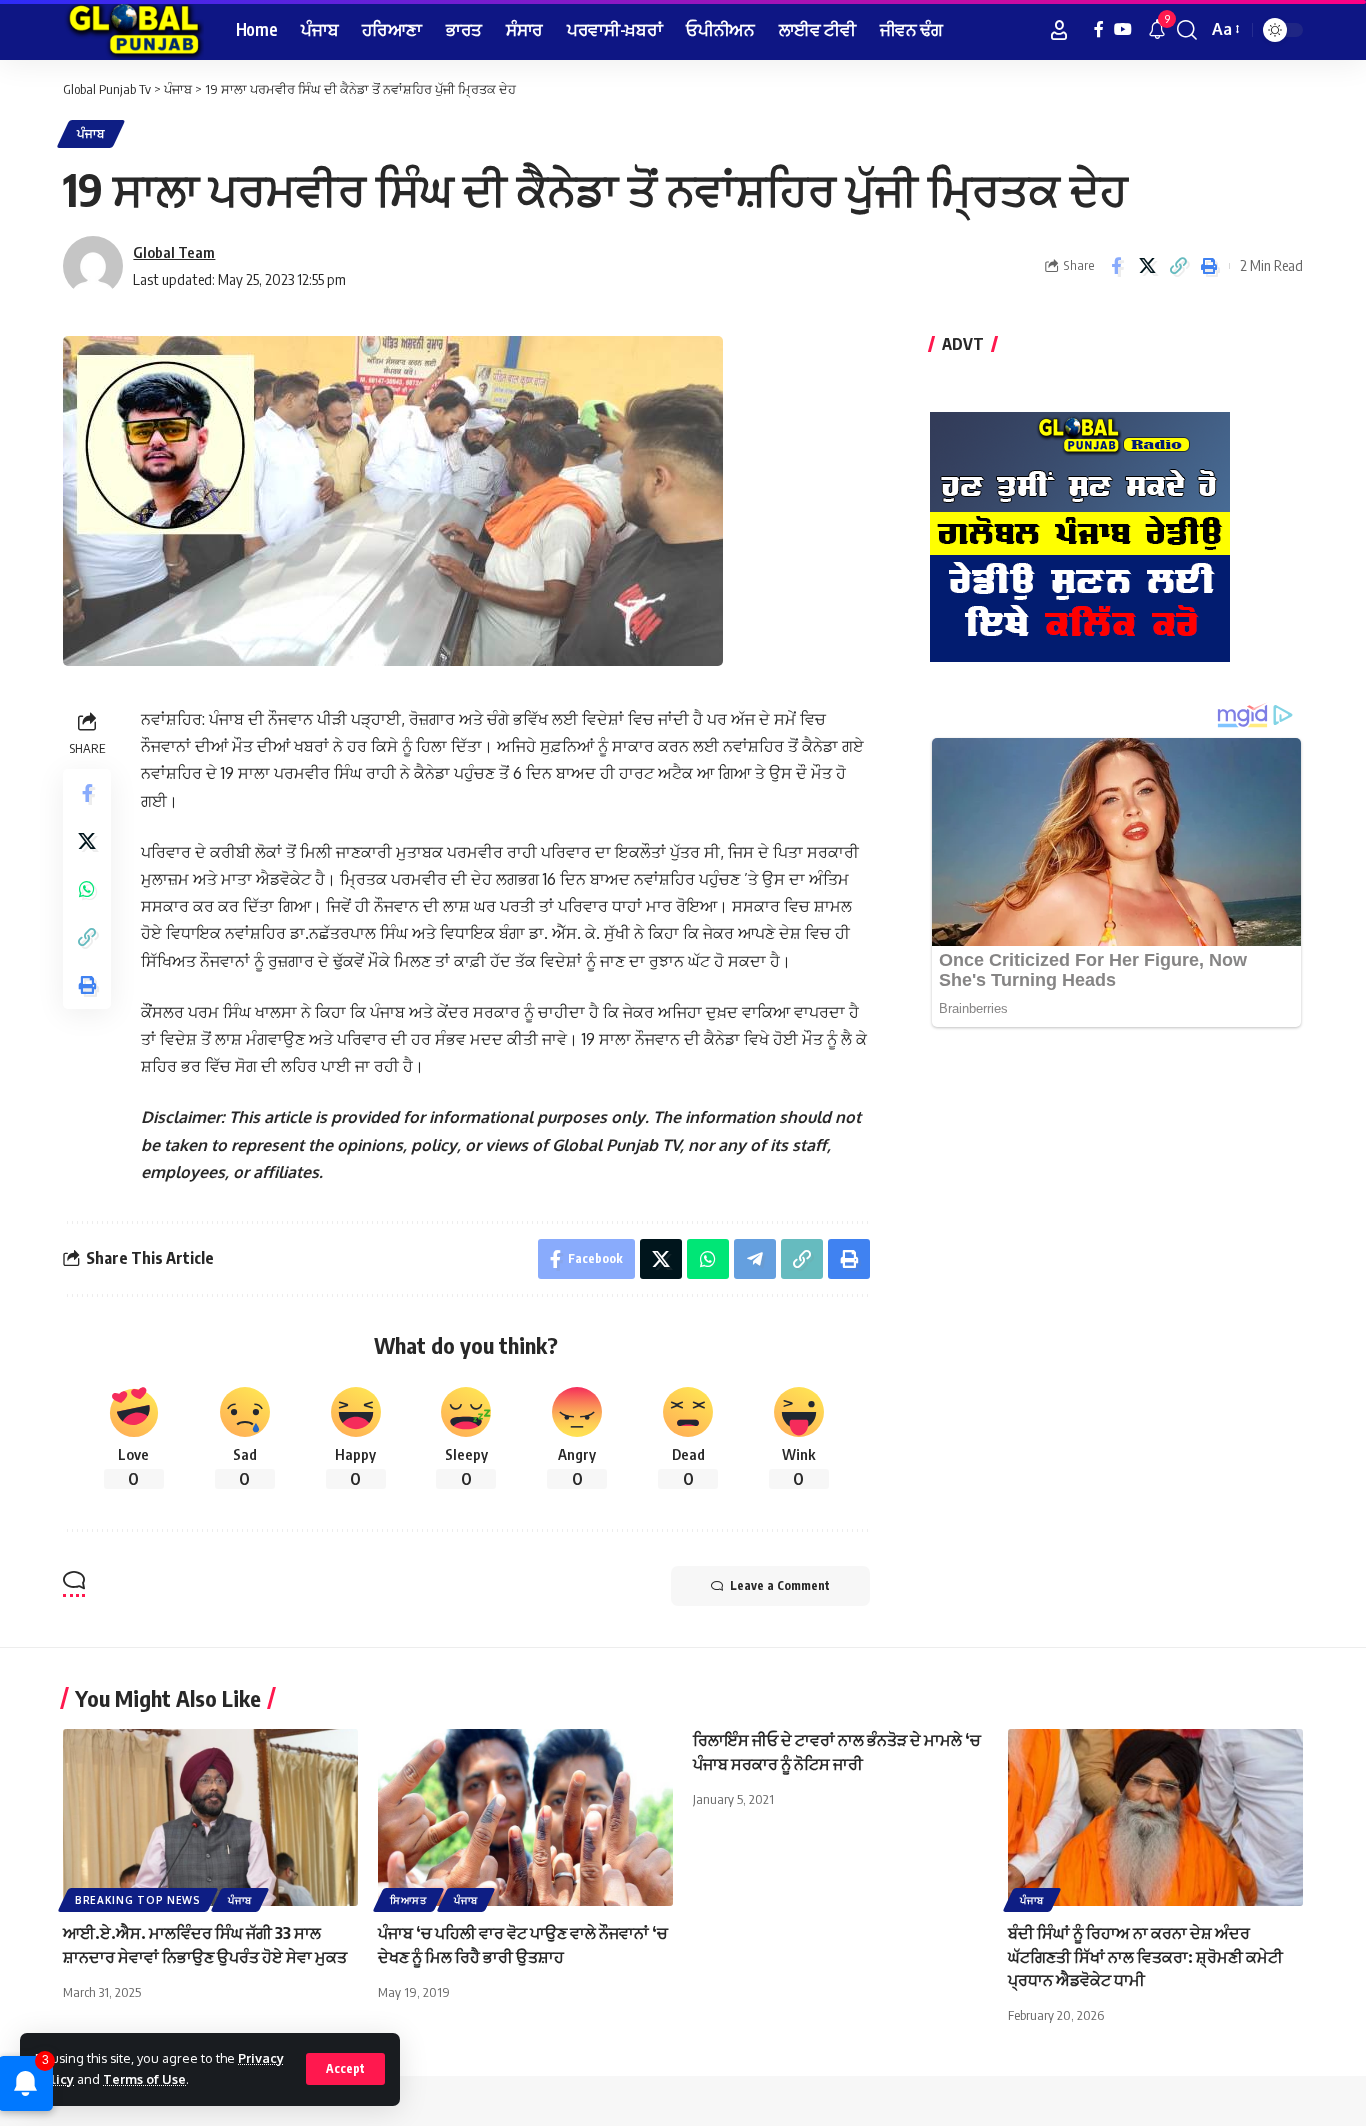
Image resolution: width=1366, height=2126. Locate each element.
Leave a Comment (780, 1585)
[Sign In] (1059, 30)
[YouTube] (1123, 29)
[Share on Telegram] (755, 1259)
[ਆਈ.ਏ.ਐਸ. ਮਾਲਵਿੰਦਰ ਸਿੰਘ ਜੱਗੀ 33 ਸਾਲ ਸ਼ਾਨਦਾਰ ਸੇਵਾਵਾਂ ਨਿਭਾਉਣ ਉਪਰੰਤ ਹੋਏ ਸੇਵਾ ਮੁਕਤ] (210, 1817)
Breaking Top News (138, 1900)
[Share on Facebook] (1116, 266)
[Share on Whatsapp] (87, 889)
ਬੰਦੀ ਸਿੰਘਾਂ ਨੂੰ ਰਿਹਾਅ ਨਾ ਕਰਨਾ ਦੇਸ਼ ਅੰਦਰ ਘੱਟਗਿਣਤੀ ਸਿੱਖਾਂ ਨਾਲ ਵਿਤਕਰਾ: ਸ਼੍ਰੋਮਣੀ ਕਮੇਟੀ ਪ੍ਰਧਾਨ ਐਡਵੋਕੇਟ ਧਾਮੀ (1145, 1956)
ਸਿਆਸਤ (408, 1900)
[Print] (1209, 266)
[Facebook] (1099, 29)
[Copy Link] (1178, 266)
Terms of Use (144, 2079)
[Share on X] (1147, 266)
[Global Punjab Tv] (133, 30)
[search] (1187, 30)
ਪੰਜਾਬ (91, 133)
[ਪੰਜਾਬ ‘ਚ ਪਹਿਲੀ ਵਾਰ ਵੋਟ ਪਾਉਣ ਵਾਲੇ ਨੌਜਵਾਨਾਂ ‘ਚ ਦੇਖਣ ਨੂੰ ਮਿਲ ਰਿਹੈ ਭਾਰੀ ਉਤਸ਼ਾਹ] (525, 1817)
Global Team (174, 252)
